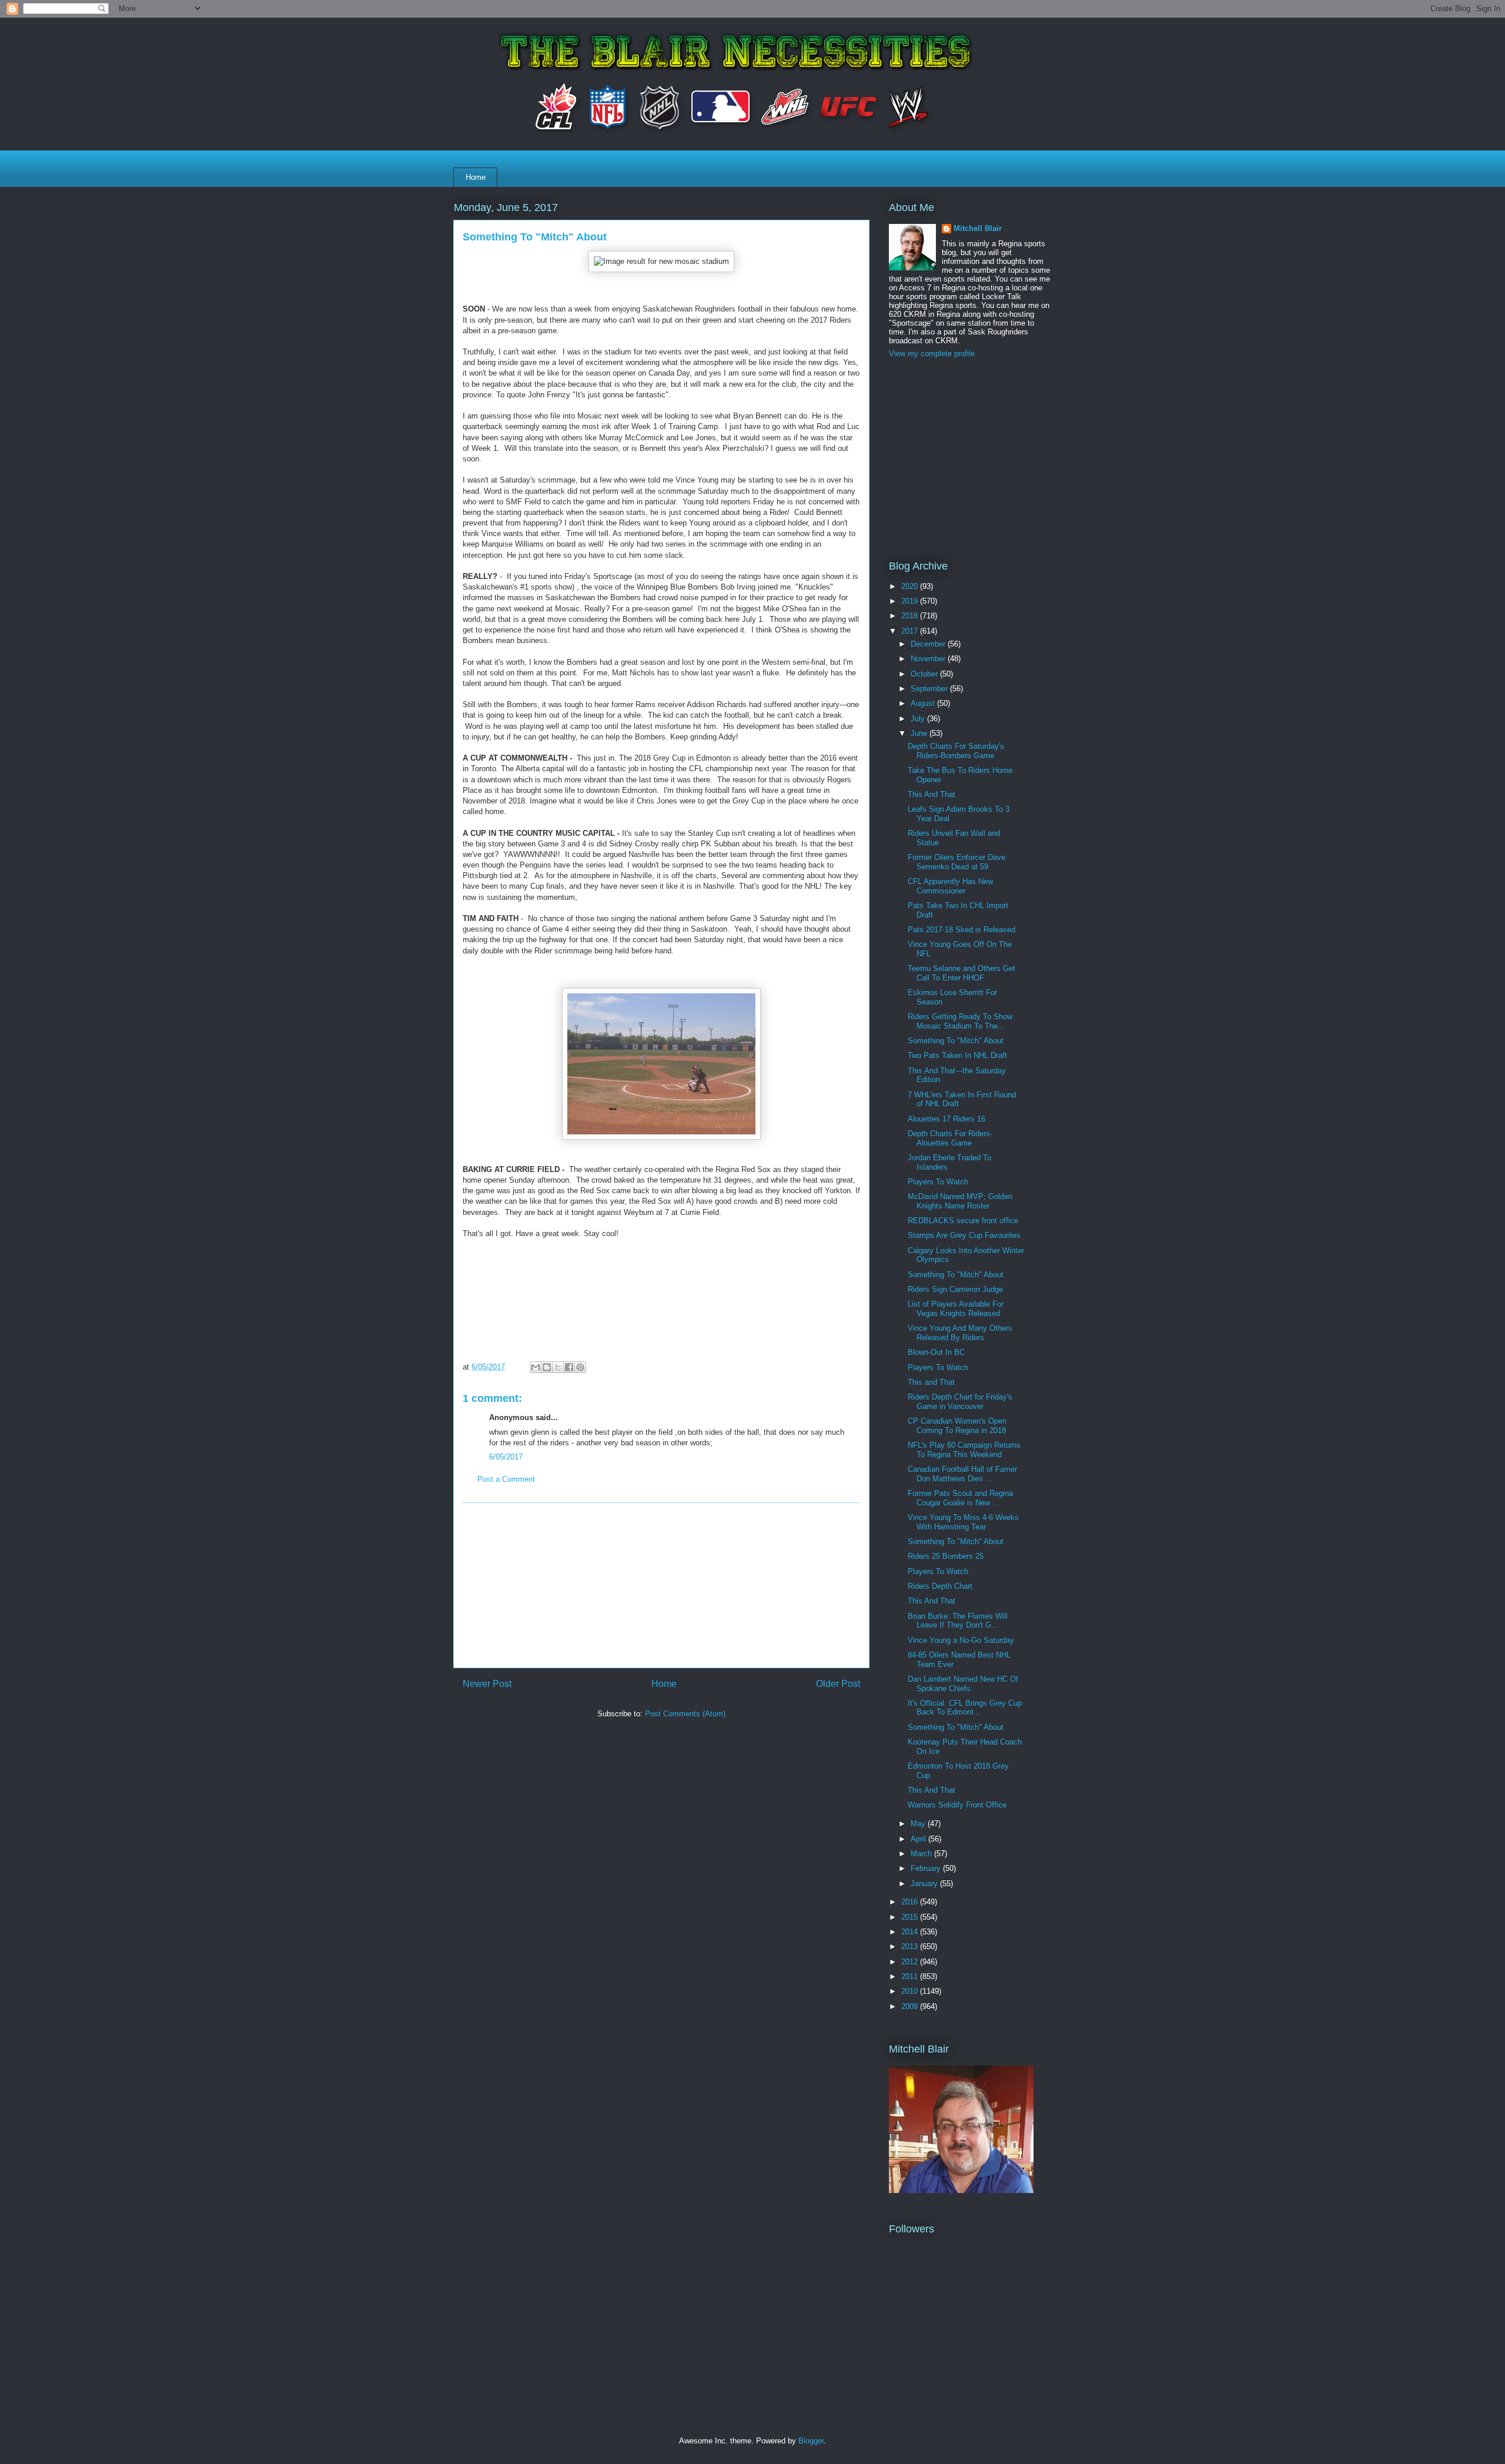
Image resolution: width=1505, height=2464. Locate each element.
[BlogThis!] (547, 1367)
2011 (911, 1976)
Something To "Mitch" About (956, 1041)
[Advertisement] (661, 1585)
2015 (911, 1917)
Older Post (838, 1684)
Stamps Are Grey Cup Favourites (964, 1235)
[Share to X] (558, 1367)
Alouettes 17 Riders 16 (947, 1119)
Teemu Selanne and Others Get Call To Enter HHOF (961, 973)
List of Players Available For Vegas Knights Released (956, 1309)
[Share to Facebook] (569, 1367)
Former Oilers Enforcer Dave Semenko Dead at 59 (956, 862)
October (925, 674)
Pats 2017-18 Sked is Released (961, 930)
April (919, 1839)
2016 (911, 1902)
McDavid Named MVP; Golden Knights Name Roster (960, 1201)
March (922, 1854)
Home (476, 177)
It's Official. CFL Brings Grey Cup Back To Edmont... (965, 1708)
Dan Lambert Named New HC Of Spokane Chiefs (963, 1684)
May (919, 1824)
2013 (911, 1946)
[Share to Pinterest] (580, 1367)
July (919, 719)
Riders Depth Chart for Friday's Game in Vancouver (960, 1402)
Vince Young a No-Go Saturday (961, 1640)
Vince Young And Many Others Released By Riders (960, 1333)
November (929, 659)
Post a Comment (506, 1479)
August (924, 703)
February (927, 1868)
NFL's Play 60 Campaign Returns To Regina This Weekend (964, 1450)
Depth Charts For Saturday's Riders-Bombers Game (956, 751)
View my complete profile (932, 354)
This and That (931, 1382)
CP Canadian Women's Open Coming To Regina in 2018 (957, 1426)
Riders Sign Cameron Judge (955, 1289)
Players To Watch (938, 1182)
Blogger (811, 2441)
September (930, 689)
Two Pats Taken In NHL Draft (957, 1055)
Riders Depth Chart (940, 1586)
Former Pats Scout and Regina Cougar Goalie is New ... (960, 1498)
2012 (911, 1962)
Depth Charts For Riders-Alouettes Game (950, 1138)
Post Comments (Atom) (685, 1714)
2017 (911, 631)
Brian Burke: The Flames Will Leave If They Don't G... (958, 1621)
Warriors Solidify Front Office (957, 1805)
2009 (911, 2006)
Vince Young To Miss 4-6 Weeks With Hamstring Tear (963, 1522)
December (929, 644)
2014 (911, 1932)
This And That (932, 794)
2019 (911, 601)
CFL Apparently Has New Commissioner (950, 886)
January (925, 1884)
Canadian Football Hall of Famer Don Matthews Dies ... (962, 1474)
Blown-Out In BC (936, 1352)
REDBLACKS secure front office (963, 1221)
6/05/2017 (506, 1457)
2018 (911, 616)
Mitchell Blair (978, 228)
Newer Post (487, 1684)
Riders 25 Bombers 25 (946, 1556)
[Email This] (536, 1367)
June (920, 733)
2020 (911, 586)
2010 (911, 1991)
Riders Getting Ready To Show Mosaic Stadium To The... (960, 1021)
